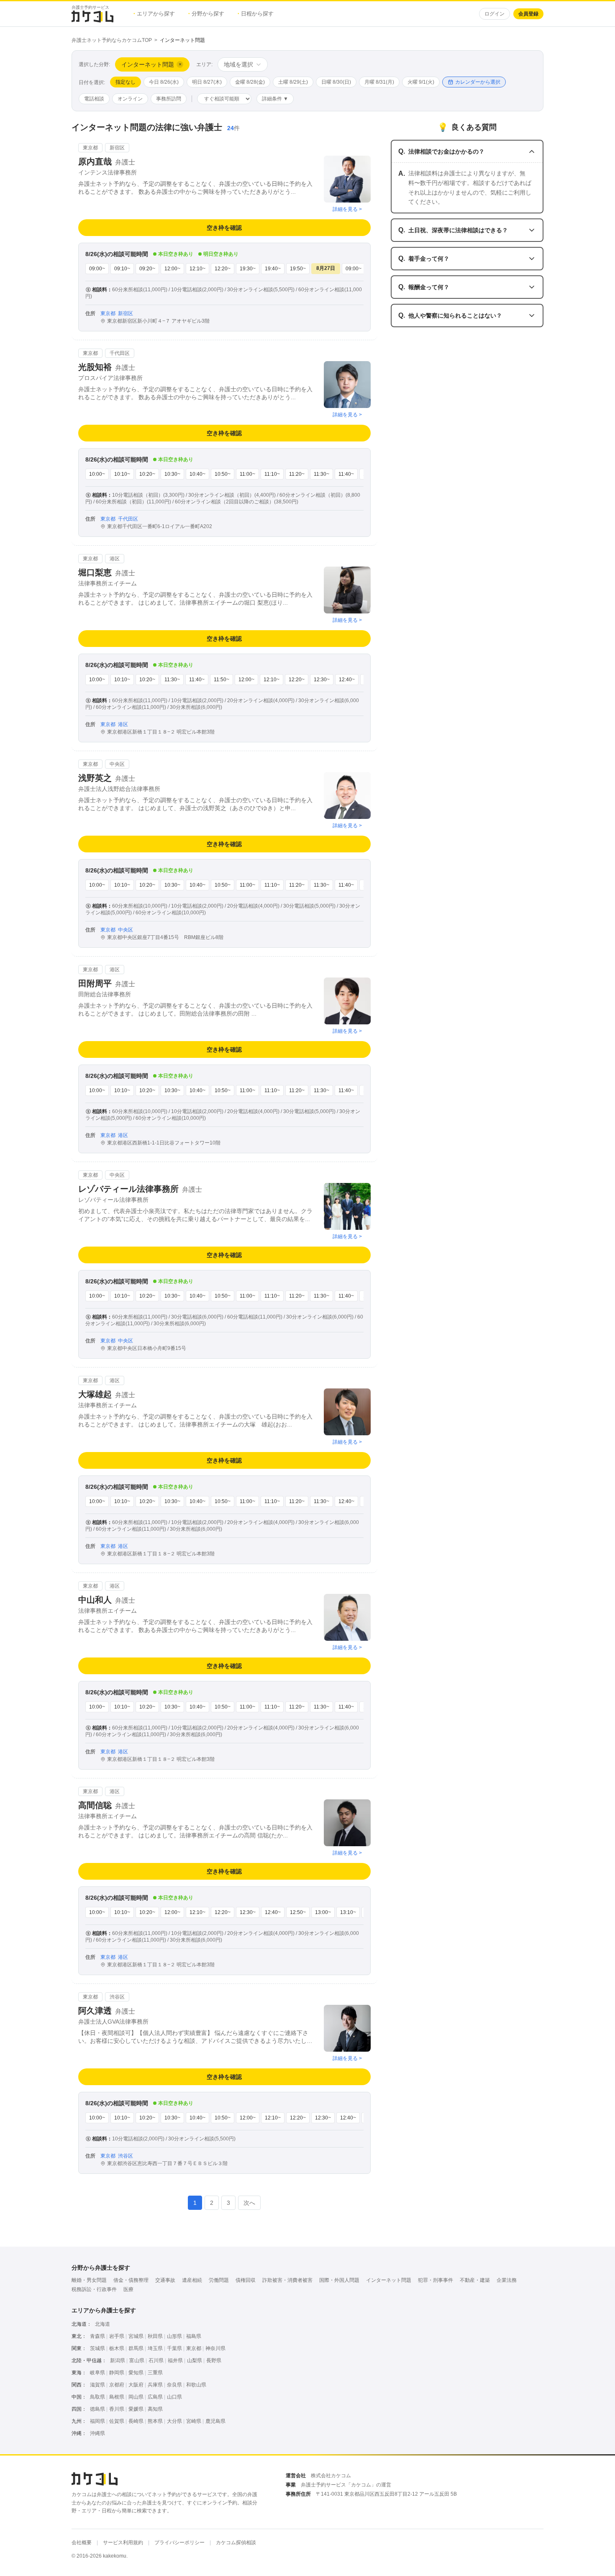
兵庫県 (155, 2385)
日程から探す (256, 14)
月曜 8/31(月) (379, 82)
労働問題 (219, 2280)
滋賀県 (97, 2385)
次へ (249, 2203)
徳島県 (97, 2409)
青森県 (97, 2336)
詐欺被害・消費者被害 (287, 2280)
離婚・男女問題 (89, 2280)
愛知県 (136, 2373)
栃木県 (117, 2348)
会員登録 (528, 14)
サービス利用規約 (123, 2543)
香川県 (117, 2409)
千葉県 (174, 2348)
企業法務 (507, 2280)
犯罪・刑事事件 (436, 2280)
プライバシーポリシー (179, 2543)
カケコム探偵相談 (236, 2543)
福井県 (175, 2360)
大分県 (174, 2421)
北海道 (102, 2324)
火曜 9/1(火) (421, 82)
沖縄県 (97, 2433)
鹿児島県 (215, 2421)
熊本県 (155, 2421)
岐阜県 (97, 2373)
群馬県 (136, 2348)
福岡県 (97, 2421)
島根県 (117, 2397)
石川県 (156, 2360)
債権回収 (246, 2280)
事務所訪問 (169, 99)
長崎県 (136, 2421)
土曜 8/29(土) (293, 82)
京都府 (117, 2385)
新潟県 (118, 2360)
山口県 (174, 2397)
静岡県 (117, 2373)
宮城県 (136, 2336)
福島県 (194, 2336)
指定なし (126, 82)
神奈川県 (215, 2348)
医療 (128, 2289)
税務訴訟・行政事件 (94, 2289)
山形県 (174, 2336)
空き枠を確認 (224, 228)
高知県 (155, 2409)
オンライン (130, 99)
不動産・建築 (475, 2280)
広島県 (155, 2397)
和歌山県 (196, 2385)
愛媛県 (136, 2409)
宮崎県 (194, 2421)
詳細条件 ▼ (275, 99)
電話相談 (94, 99)
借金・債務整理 (131, 2280)
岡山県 (136, 2397)
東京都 (194, 2348)
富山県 (137, 2360)
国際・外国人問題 (339, 2280)
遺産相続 (192, 2280)
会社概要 (82, 2543)
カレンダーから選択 (478, 82)
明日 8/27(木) (207, 82)
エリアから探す (154, 14)
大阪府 (136, 2385)
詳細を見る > (347, 209)
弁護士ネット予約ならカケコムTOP (112, 40)
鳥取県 (97, 2397)
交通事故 (165, 2280)
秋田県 (155, 2336)
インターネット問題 (389, 2280)
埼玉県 (155, 2348)
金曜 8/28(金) (250, 82)
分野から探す (206, 14)
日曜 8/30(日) (336, 82)
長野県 (214, 2360)
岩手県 (117, 2336)
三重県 (155, 2373)
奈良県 (174, 2385)
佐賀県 (117, 2421)
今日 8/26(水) (164, 82)
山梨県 (195, 2360)
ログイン (495, 14)
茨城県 (97, 2348)
